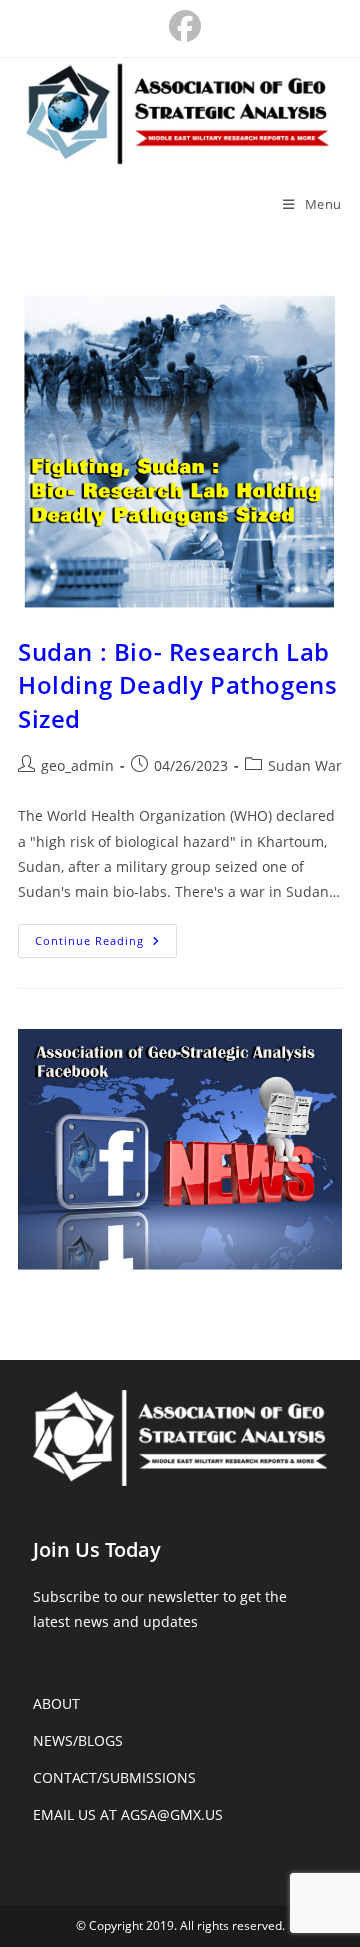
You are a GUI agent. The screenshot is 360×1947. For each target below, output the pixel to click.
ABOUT (56, 1703)
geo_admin (77, 765)
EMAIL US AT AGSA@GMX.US (128, 1814)
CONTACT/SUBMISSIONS (114, 1777)
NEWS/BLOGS (78, 1740)
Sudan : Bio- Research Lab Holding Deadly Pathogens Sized (177, 685)
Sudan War (305, 765)
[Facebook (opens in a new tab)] (180, 26)
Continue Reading (106, 944)
